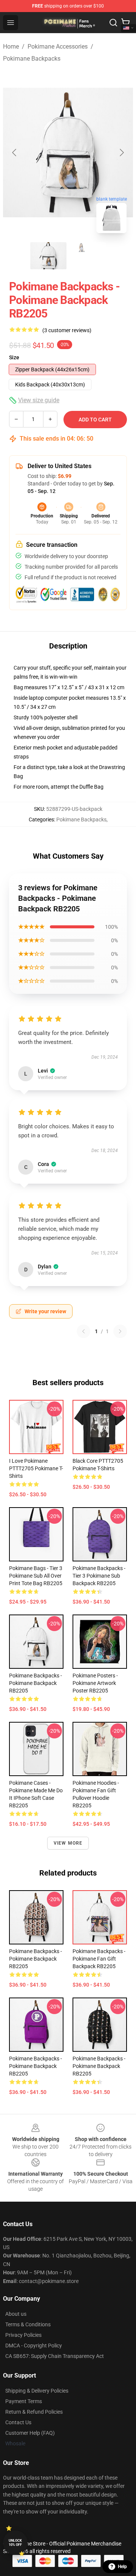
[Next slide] (121, 153)
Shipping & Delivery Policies (37, 2391)
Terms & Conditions (28, 2324)
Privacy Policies (23, 2335)
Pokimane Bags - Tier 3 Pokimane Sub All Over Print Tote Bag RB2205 (36, 1576)
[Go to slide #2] (88, 256)
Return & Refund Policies (34, 2412)
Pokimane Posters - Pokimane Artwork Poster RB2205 (95, 1683)
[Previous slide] (15, 153)
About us (16, 2314)
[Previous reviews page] (83, 1331)
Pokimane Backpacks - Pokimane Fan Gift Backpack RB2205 (99, 1959)
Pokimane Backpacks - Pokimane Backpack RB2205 (36, 1683)
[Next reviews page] (120, 1331)
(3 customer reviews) (67, 330)
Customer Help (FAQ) (30, 2433)
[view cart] (125, 23)
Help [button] (122, 2567)
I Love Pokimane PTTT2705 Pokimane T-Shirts (36, 1468)
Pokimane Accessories (58, 47)
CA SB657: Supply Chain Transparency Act (55, 2356)
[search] (113, 23)
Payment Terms (24, 2401)
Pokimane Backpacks (32, 59)
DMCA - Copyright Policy (34, 2346)
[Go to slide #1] (48, 256)
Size (14, 357)
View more (68, 1843)
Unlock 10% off (15, 2543)
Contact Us (18, 2422)
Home (11, 47)
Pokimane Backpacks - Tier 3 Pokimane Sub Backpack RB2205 (99, 1576)
